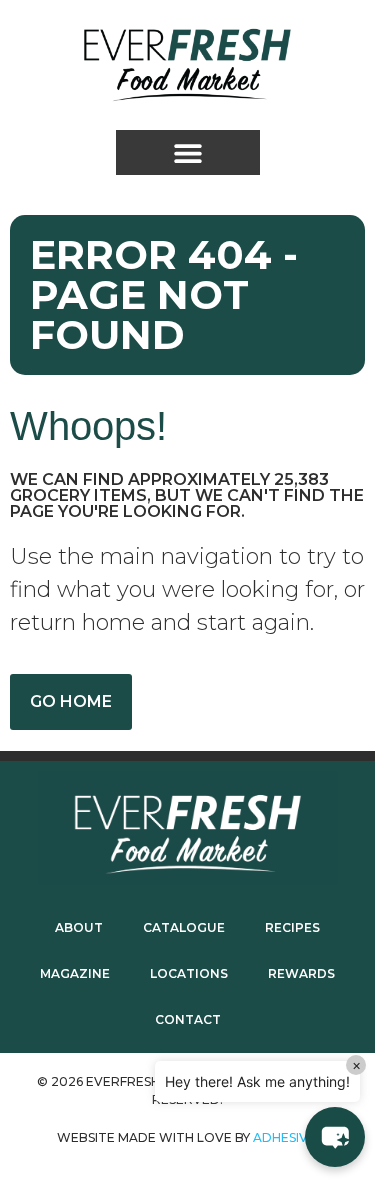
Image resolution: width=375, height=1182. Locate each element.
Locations (189, 973)
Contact (188, 1019)
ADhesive (284, 1137)
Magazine (75, 973)
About (79, 927)
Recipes (292, 927)
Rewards (301, 973)
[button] (188, 152)
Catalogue (184, 927)
